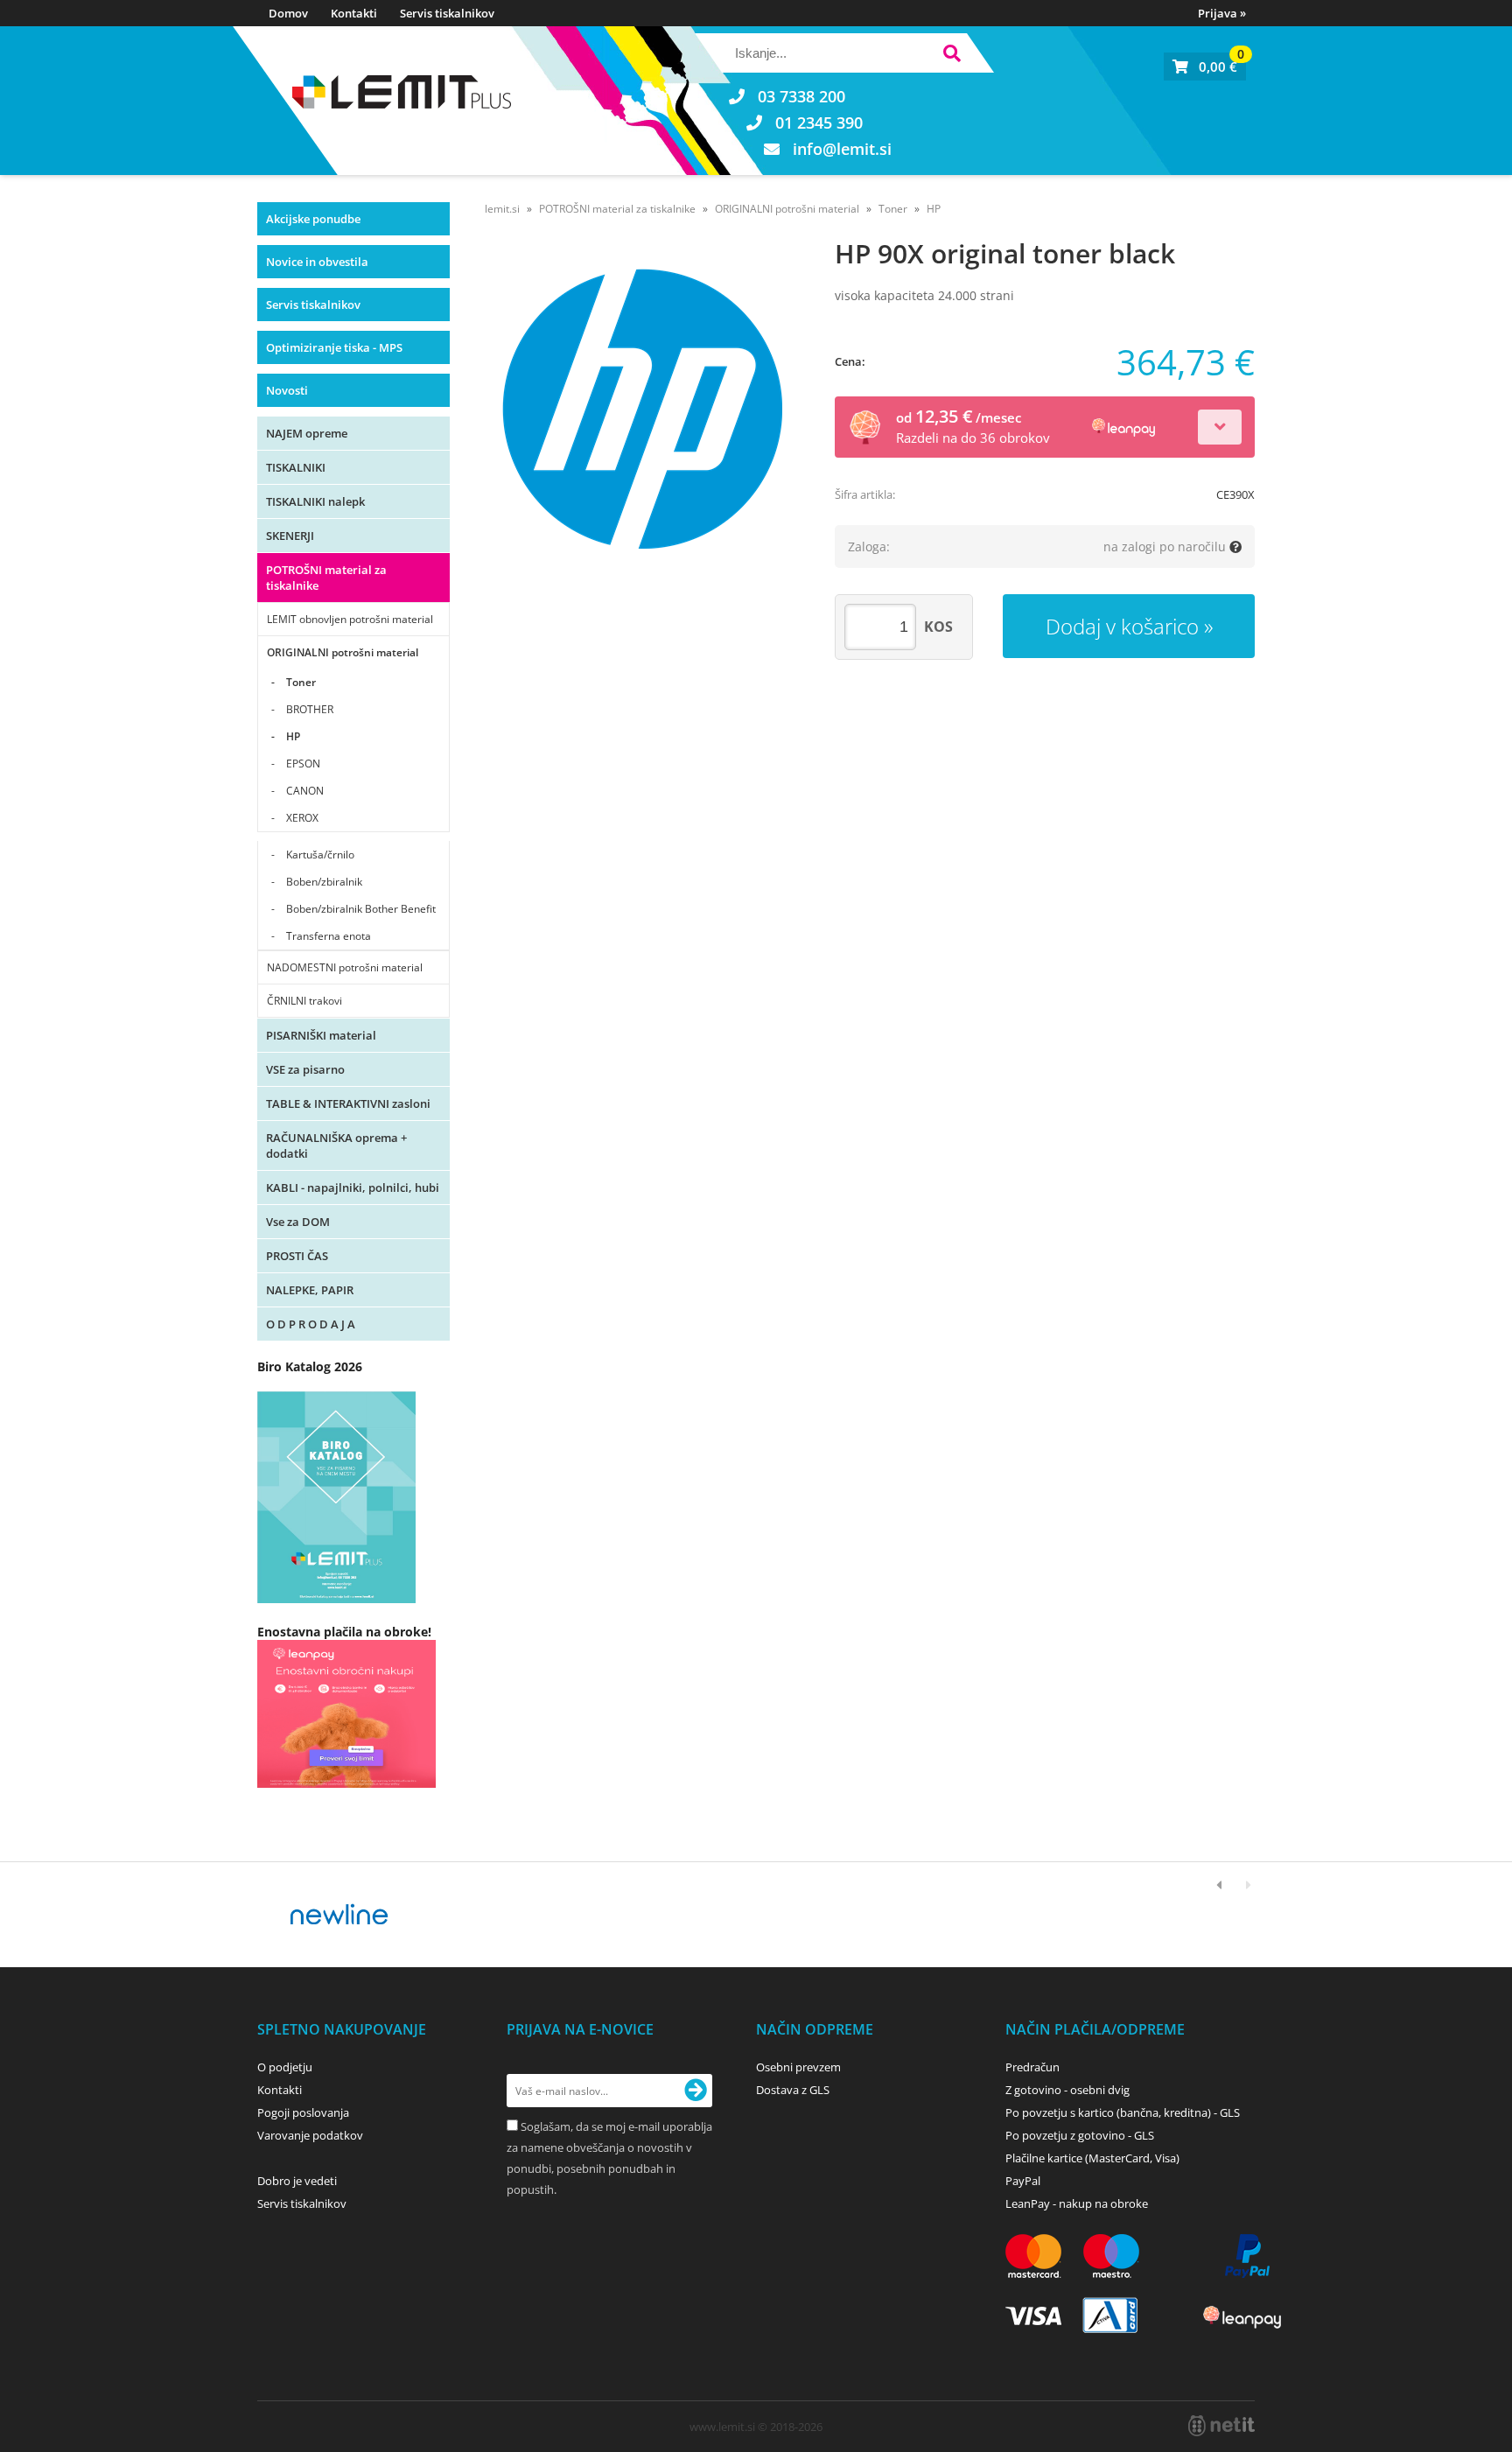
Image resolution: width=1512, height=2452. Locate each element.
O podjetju (285, 2067)
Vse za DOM (298, 1222)
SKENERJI (290, 536)
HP (293, 736)
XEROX (302, 818)
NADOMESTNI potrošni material (345, 967)
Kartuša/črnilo (320, 855)
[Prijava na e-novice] (696, 2091)
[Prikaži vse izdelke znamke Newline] (340, 1915)
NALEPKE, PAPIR (310, 1290)
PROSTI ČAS (297, 1256)
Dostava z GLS (793, 2090)
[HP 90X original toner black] (642, 409)
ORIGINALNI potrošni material (343, 652)
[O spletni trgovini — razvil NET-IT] (1221, 2426)
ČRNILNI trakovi (304, 1001)
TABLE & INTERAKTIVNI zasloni (348, 1103)
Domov (288, 13)
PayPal (1023, 2181)
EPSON (303, 764)
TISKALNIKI (296, 467)
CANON (305, 791)
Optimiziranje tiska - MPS (334, 347)
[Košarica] (1205, 67)
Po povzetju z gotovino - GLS (1080, 2135)
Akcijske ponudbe (313, 219)
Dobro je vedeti (297, 2181)
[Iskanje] (952, 56)
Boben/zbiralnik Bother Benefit (361, 909)
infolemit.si (842, 149)
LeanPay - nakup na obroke (1077, 2203)
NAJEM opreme (307, 433)
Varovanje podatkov (310, 2135)
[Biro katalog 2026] (336, 1598)
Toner (301, 682)
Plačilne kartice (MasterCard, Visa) (1092, 2158)
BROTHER (310, 709)
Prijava (1222, 13)
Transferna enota (329, 936)
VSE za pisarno (305, 1069)
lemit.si (502, 209)
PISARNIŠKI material (321, 1035)
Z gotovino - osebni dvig (1067, 2090)
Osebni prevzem (798, 2067)
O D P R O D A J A (311, 1324)
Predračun (1032, 2067)
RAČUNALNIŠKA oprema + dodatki (336, 1145)
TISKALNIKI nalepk (315, 501)
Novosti (287, 390)
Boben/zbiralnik (324, 882)
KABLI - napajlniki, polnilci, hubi (353, 1187)
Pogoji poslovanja (303, 2112)
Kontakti (354, 13)
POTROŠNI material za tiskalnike (326, 578)
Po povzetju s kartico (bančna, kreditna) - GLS (1123, 2112)
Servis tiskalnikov (447, 13)
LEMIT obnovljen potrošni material (350, 619)
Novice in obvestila (317, 262)
